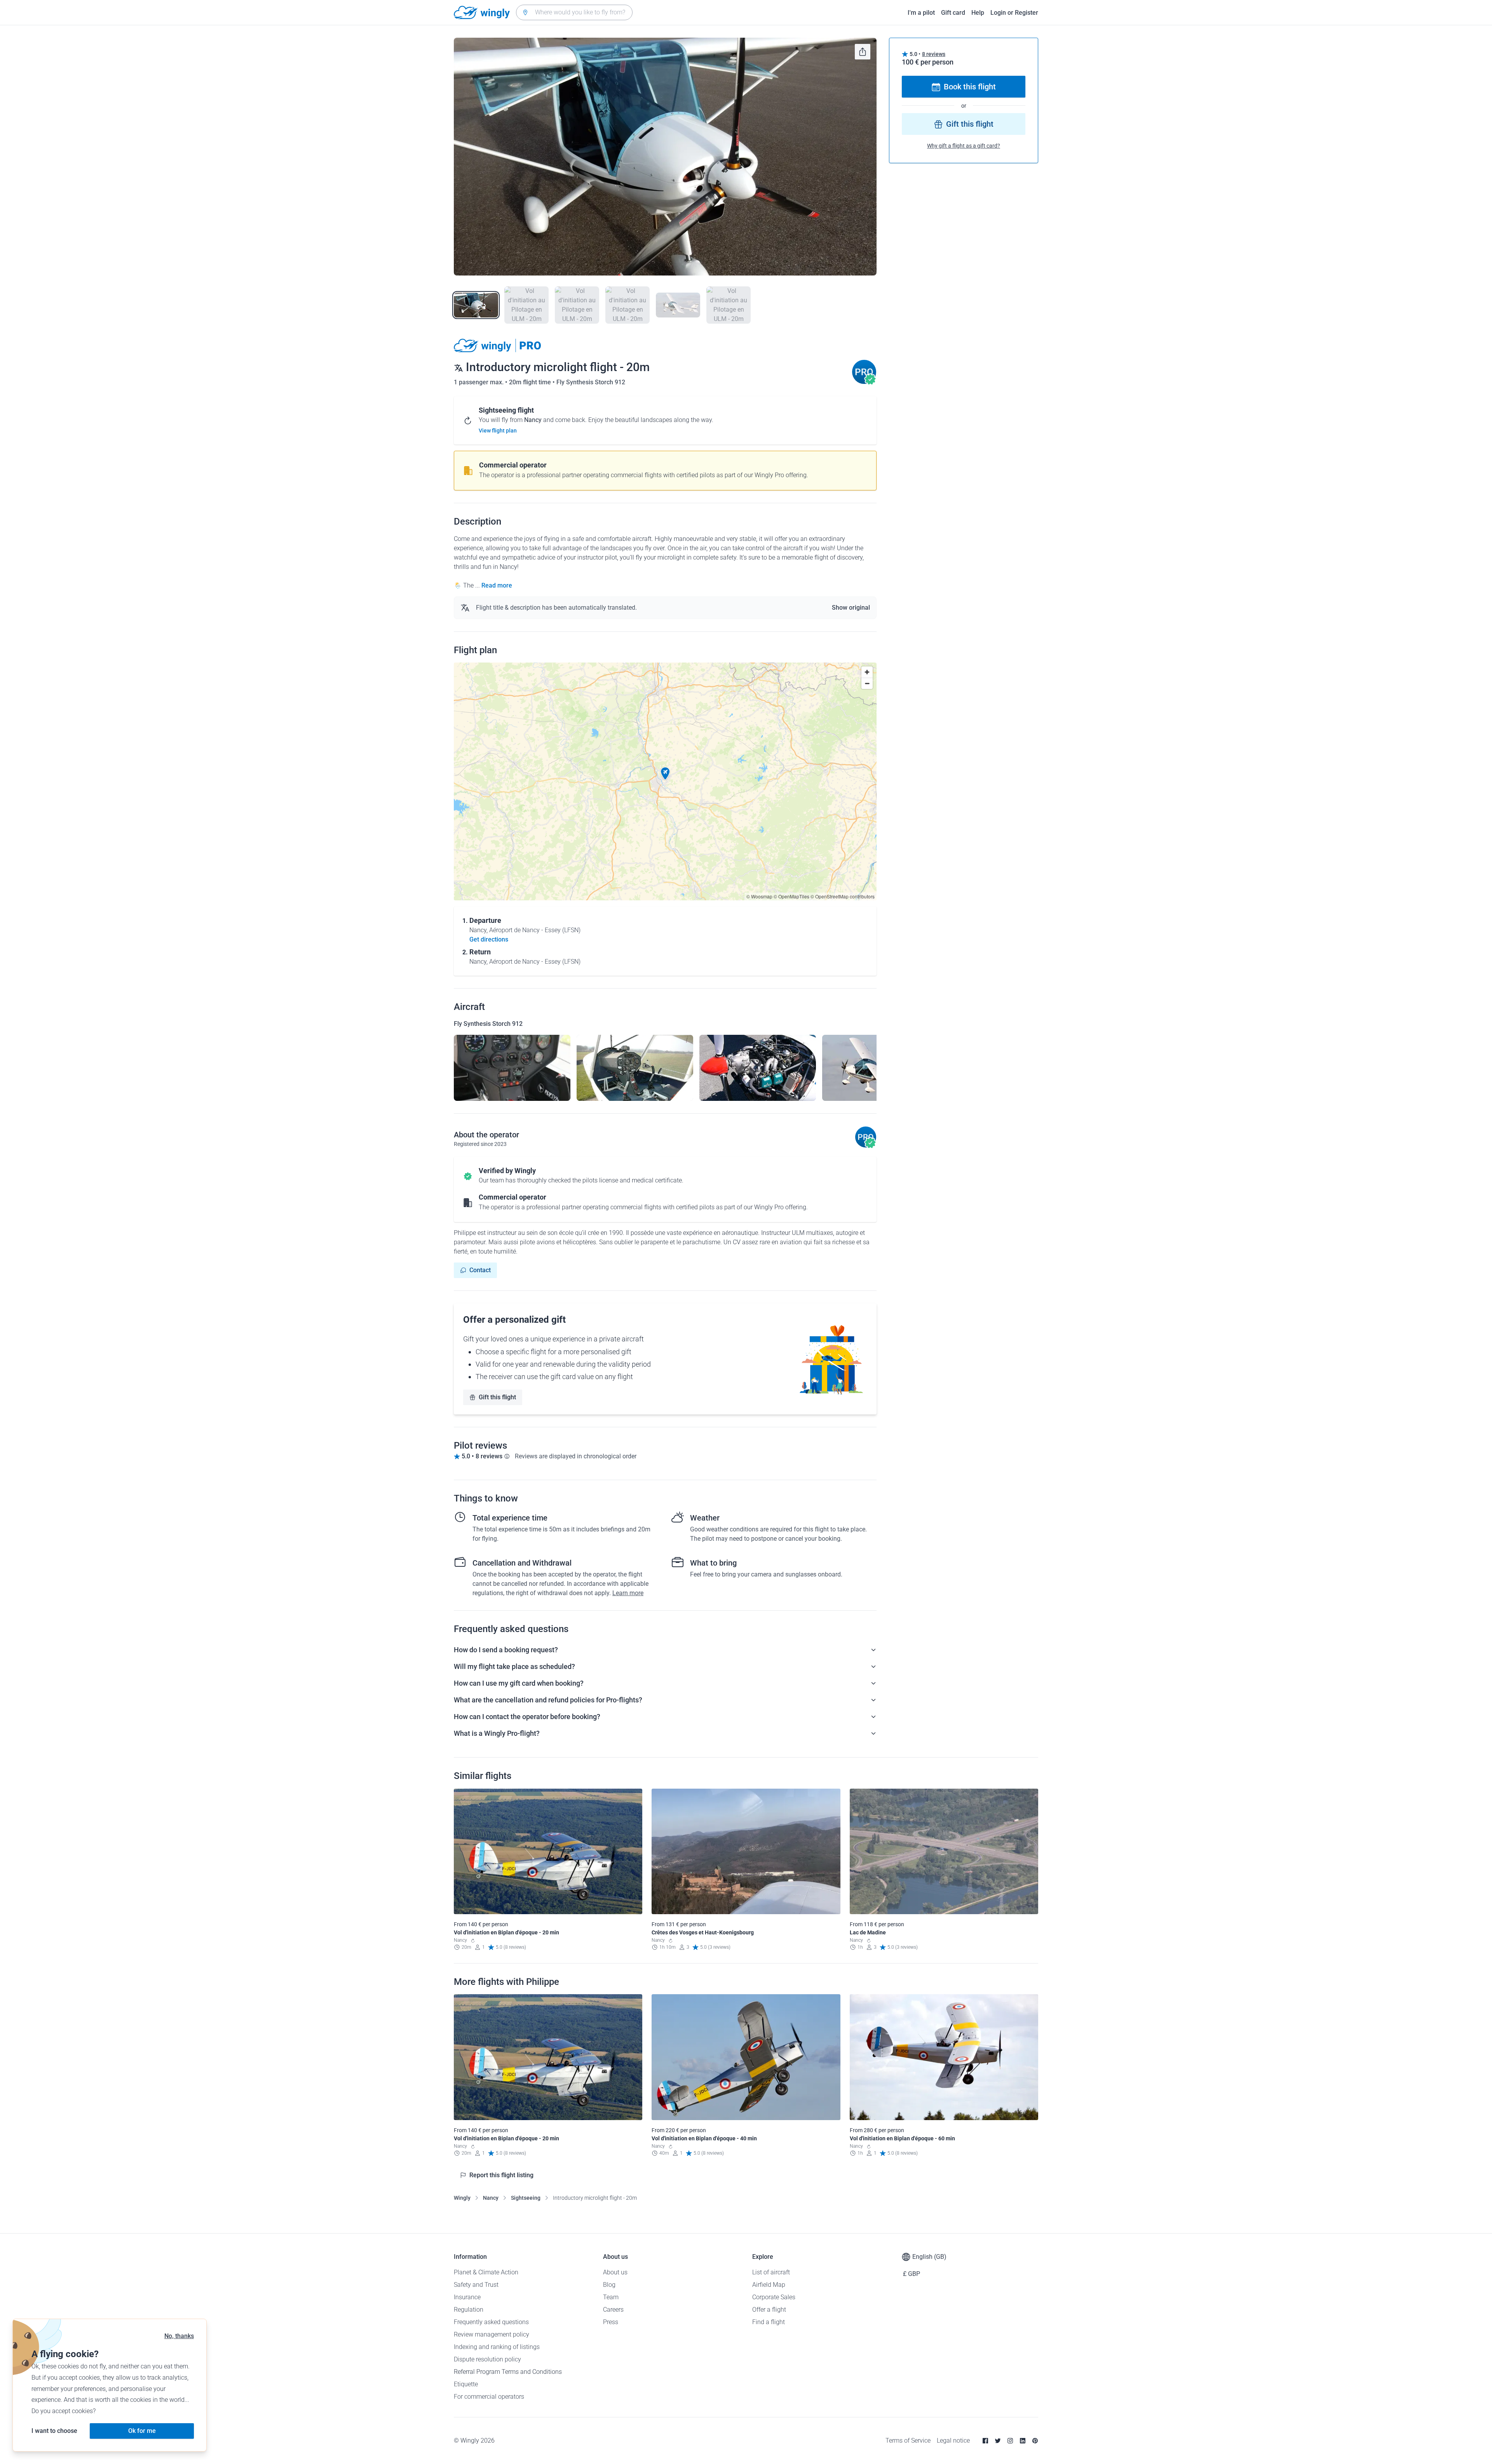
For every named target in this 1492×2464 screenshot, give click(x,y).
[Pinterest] (1035, 2441)
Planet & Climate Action (486, 2272)
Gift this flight (497, 1397)
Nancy (491, 2198)
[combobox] (574, 12)
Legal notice (953, 2440)
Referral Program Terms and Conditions (508, 2372)
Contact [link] (480, 1270)
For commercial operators (489, 2397)
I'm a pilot (921, 13)
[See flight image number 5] (678, 305)
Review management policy (492, 2334)
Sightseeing (526, 2198)
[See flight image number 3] (577, 305)
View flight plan (498, 431)
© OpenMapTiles (791, 896)
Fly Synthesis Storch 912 (591, 382)
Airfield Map (769, 2285)
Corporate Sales (774, 2297)
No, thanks (179, 2336)
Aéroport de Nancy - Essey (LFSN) (535, 930)
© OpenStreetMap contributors (843, 896)
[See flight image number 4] (627, 305)
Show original (851, 608)
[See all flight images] (665, 157)
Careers (613, 2310)
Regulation (469, 2310)
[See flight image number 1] (476, 305)
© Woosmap (759, 896)
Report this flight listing (501, 2175)
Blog (609, 2285)
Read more (497, 585)
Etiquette (466, 2384)
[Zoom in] (867, 672)
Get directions (489, 939)
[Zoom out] (867, 683)
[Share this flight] (863, 52)
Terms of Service (908, 2440)
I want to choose (54, 2431)
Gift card (953, 13)
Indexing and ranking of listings (497, 2347)
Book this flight (970, 87)
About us (615, 2272)
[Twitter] (998, 2441)
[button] (665, 774)
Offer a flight (769, 2310)
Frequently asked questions (491, 2322)
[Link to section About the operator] (864, 382)
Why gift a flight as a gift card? (964, 146)
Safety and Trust (476, 2285)
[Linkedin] (1023, 2441)
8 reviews (934, 54)
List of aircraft (771, 2272)
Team (611, 2297)
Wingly (462, 2198)
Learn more (628, 1593)
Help (978, 13)
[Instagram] (1010, 2441)
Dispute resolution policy (487, 2359)
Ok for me (142, 2431)
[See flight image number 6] (729, 305)
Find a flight (769, 2322)
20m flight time (531, 382)
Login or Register (1014, 13)
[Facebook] (985, 2441)
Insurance (467, 2297)
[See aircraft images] (512, 1068)
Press (611, 2322)
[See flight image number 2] (526, 305)
